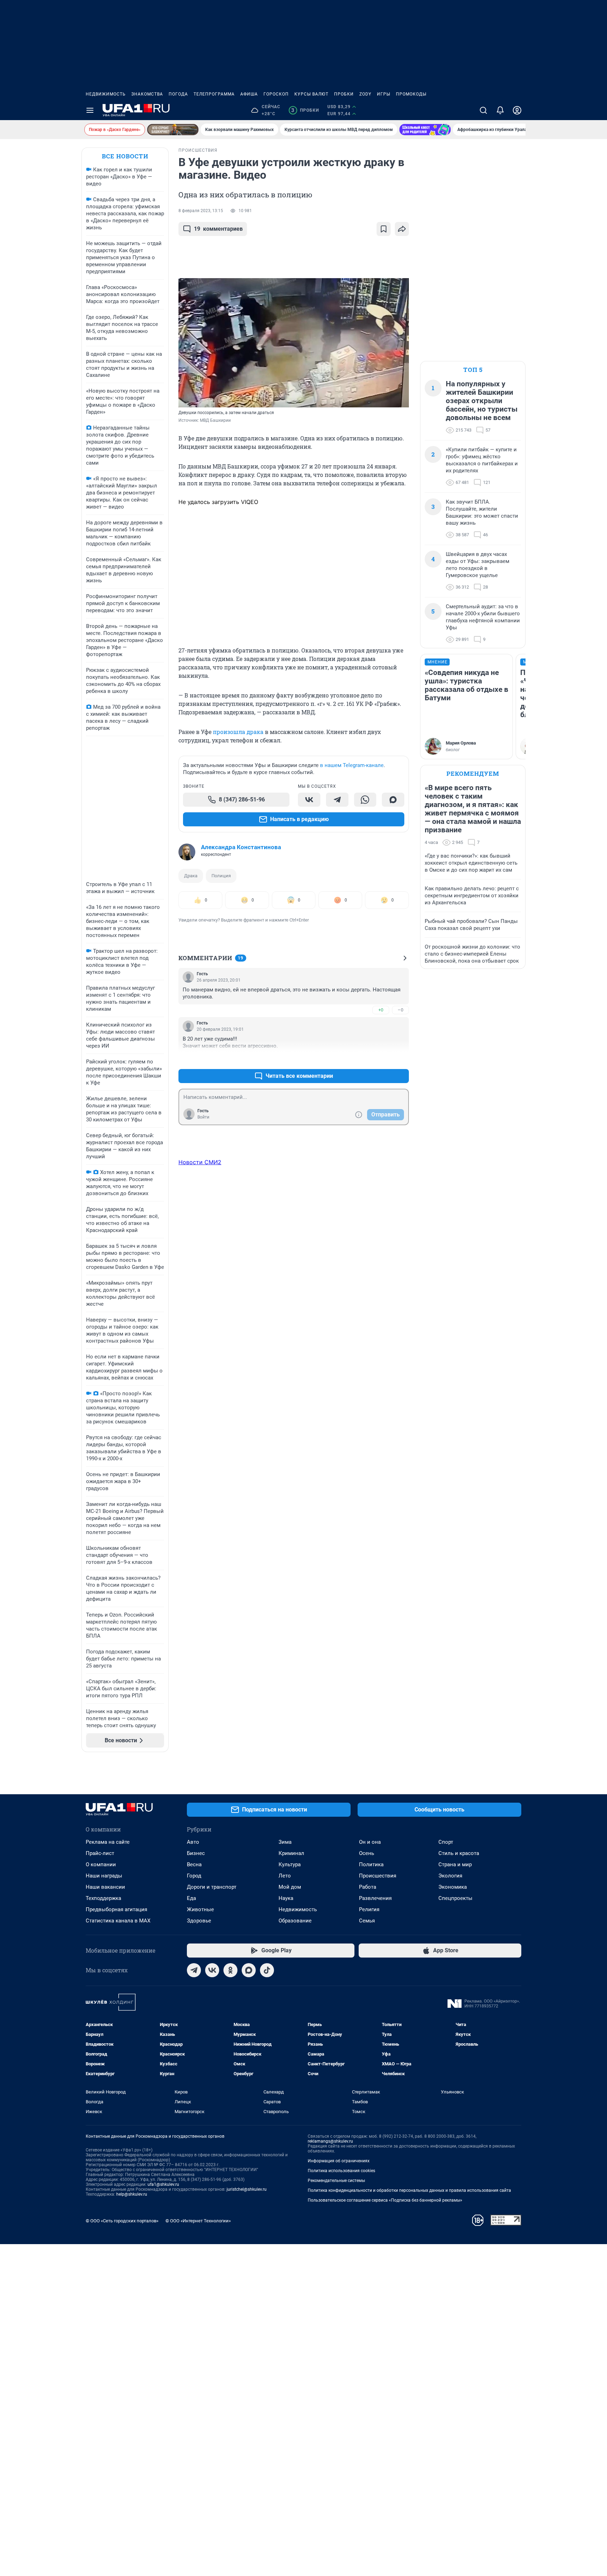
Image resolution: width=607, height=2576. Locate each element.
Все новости (125, 156)
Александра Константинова (241, 847)
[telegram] (194, 1970)
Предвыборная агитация (116, 1909)
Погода (178, 94)
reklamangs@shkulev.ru (330, 2141)
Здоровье (199, 1921)
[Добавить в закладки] (384, 229)
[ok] (230, 1970)
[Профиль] (517, 110)
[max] (249, 1970)
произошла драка (238, 732)
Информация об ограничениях (339, 2161)
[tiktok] (267, 1970)
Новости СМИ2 (200, 1162)
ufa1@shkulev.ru (163, 2184)
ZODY (365, 94)
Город (194, 1876)
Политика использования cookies (341, 2171)
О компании (101, 1864)
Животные (200, 1909)
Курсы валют (311, 94)
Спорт (446, 1842)
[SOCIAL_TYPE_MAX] (393, 800)
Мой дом (290, 1887)
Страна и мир (455, 1864)
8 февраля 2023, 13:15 (201, 211)
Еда (191, 1898)
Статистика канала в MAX (118, 1921)
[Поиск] (483, 110)
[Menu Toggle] (90, 110)
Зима (285, 1842)
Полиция (221, 876)
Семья (367, 1921)
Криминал (291, 1853)
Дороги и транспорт (212, 1887)
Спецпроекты (455, 1898)
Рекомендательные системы (336, 2181)
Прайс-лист (100, 1853)
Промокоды (411, 94)
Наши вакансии (105, 1887)
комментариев (218, 229)
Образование (295, 1921)
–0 (400, 1010)
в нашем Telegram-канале (352, 765)
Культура (290, 1864)
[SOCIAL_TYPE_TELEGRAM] (337, 800)
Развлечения (375, 1898)
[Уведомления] (500, 110)
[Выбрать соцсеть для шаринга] (402, 229)
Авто (193, 1842)
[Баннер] (173, 130)
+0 (381, 1010)
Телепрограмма (214, 94)
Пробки (344, 94)
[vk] (212, 1970)
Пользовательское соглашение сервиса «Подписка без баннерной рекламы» (385, 2200)
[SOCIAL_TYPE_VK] (309, 800)
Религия (369, 1909)
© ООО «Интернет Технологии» (198, 2221)
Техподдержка (103, 1898)
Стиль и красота (459, 1853)
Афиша (249, 94)
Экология (450, 1876)
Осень (367, 1853)
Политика (371, 1864)
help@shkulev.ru (132, 2194)
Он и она (370, 1842)
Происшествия (378, 1876)
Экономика (453, 1887)
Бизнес (196, 1853)
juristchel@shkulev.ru (247, 2189)
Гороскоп (276, 94)
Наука (286, 1898)
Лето (285, 1876)
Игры (384, 94)
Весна (194, 1864)
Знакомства (147, 94)
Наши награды (104, 1876)
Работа (368, 1887)
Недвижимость (106, 94)
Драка (191, 876)
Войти (203, 1117)
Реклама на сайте (108, 1842)
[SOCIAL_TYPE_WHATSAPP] (365, 800)
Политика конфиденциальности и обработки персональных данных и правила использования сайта (409, 2190)
